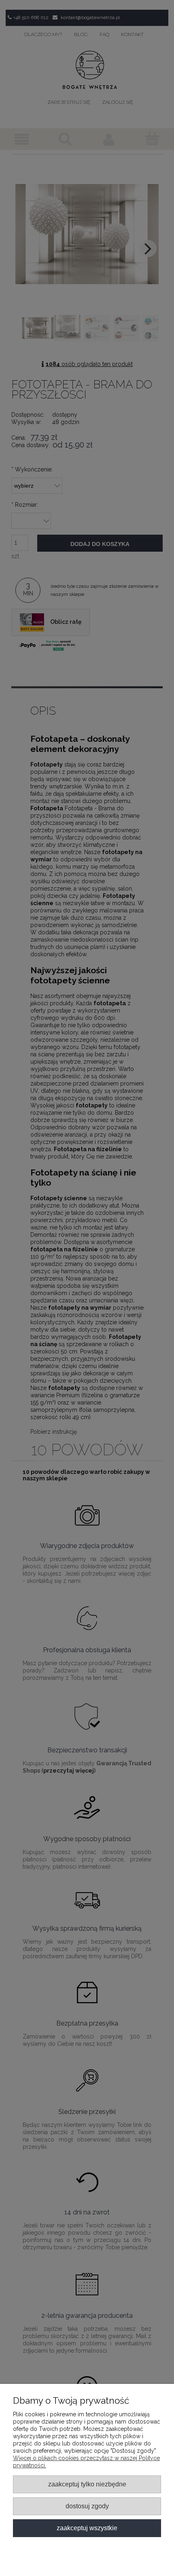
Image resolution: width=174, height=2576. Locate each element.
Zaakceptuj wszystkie (87, 2528)
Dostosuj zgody (87, 2506)
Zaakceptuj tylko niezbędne (87, 2484)
